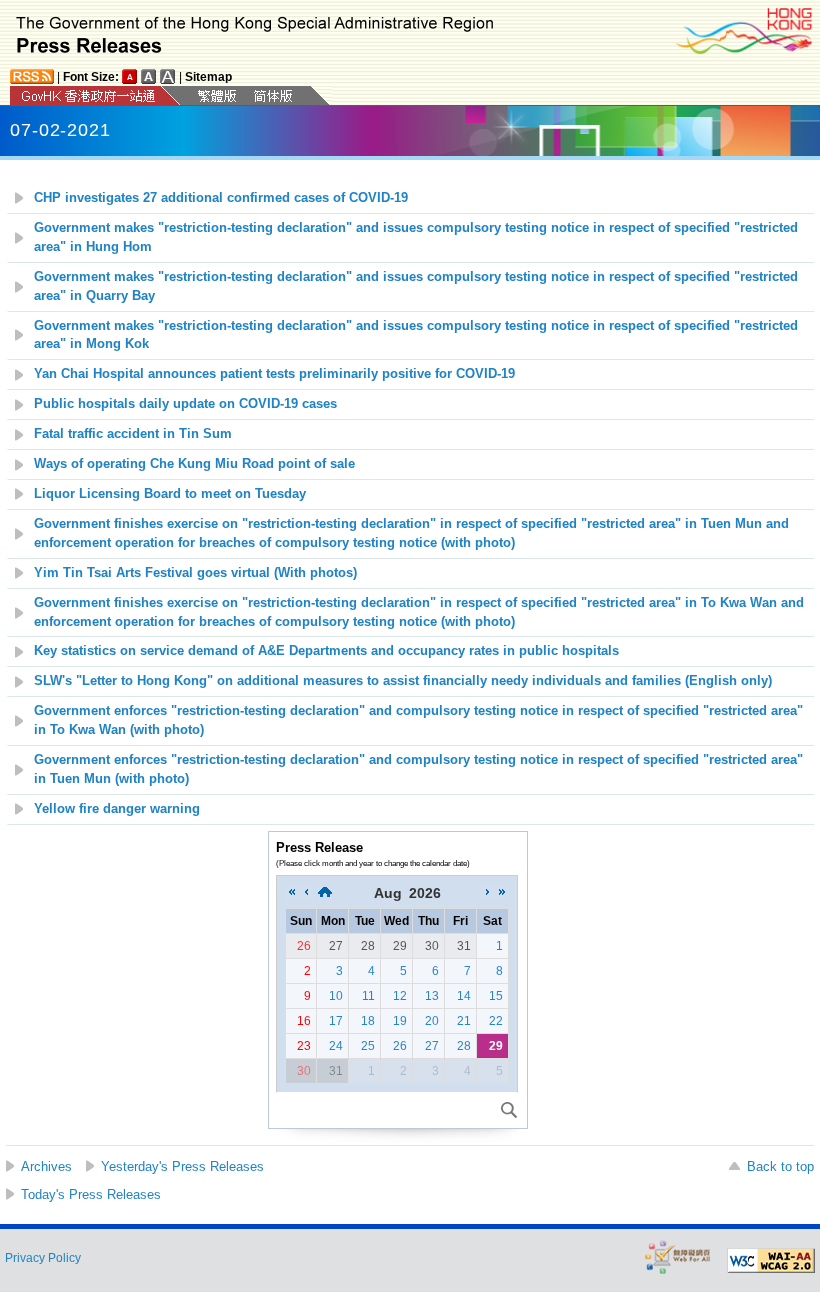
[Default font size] (130, 76)
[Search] (509, 1110)
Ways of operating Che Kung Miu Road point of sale (194, 464)
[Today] (325, 893)
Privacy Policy (43, 1258)
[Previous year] (292, 893)
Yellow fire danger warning (117, 809)
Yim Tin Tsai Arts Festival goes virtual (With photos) (195, 573)
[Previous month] (306, 893)
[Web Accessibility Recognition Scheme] (678, 1256)
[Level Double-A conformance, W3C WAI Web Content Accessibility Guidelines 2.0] (771, 1261)
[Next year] (502, 893)
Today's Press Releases (91, 1194)
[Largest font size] (168, 76)
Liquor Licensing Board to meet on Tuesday (170, 494)
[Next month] (488, 893)
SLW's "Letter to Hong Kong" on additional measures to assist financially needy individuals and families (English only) (403, 681)
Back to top (780, 1166)
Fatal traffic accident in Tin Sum (133, 434)
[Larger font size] (149, 76)
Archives (46, 1166)
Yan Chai (274, 374)
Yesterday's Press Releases (182, 1166)
